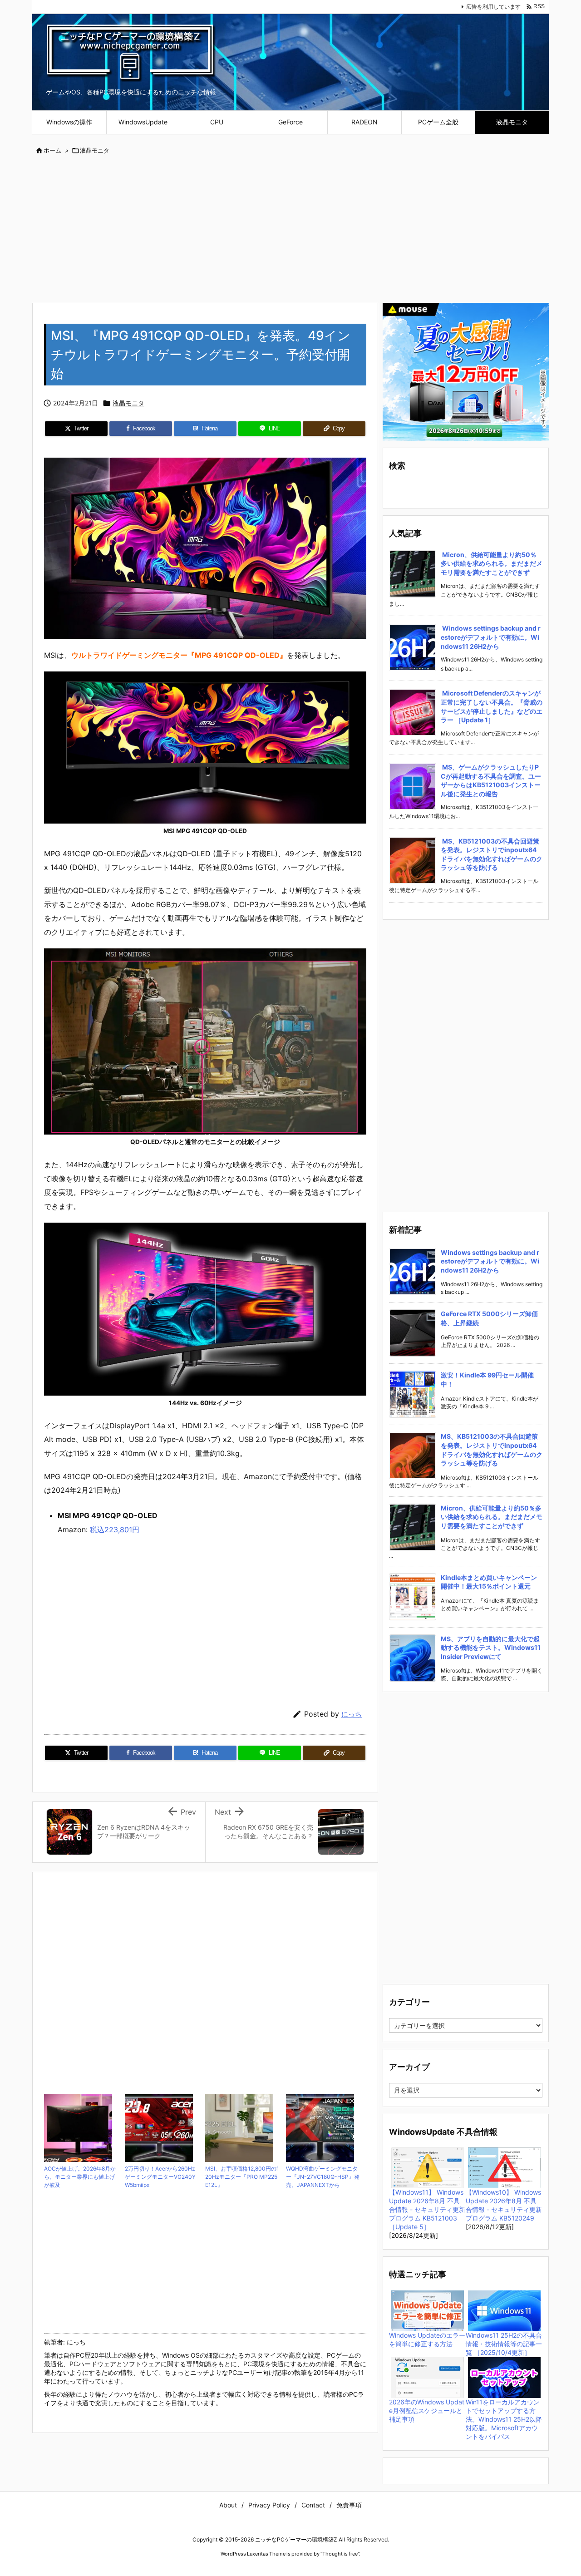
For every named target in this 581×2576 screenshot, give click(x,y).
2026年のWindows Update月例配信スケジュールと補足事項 (427, 2411)
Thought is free (340, 2554)
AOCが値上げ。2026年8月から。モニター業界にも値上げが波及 (80, 2177)
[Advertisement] (290, 230)
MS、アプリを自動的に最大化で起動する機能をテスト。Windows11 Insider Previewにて (491, 1648)
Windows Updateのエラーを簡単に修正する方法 (427, 2339)
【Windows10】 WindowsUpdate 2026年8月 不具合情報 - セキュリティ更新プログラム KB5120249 (504, 2205)
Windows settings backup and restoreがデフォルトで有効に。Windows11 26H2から (491, 637)
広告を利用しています (493, 7)
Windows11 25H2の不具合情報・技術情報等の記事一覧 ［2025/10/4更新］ (504, 2344)
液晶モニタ (95, 150)
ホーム (52, 150)
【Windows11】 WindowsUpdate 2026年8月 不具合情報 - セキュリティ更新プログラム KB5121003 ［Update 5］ (427, 2209)
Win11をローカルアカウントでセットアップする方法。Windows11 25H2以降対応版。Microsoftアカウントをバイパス (504, 2419)
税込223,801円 (115, 1530)
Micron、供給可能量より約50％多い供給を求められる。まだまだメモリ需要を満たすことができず (492, 563)
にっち (352, 1714)
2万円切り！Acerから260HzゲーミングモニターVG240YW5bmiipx (160, 2177)
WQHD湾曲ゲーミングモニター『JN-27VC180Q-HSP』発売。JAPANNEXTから (323, 2177)
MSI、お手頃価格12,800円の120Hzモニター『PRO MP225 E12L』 (242, 2177)
